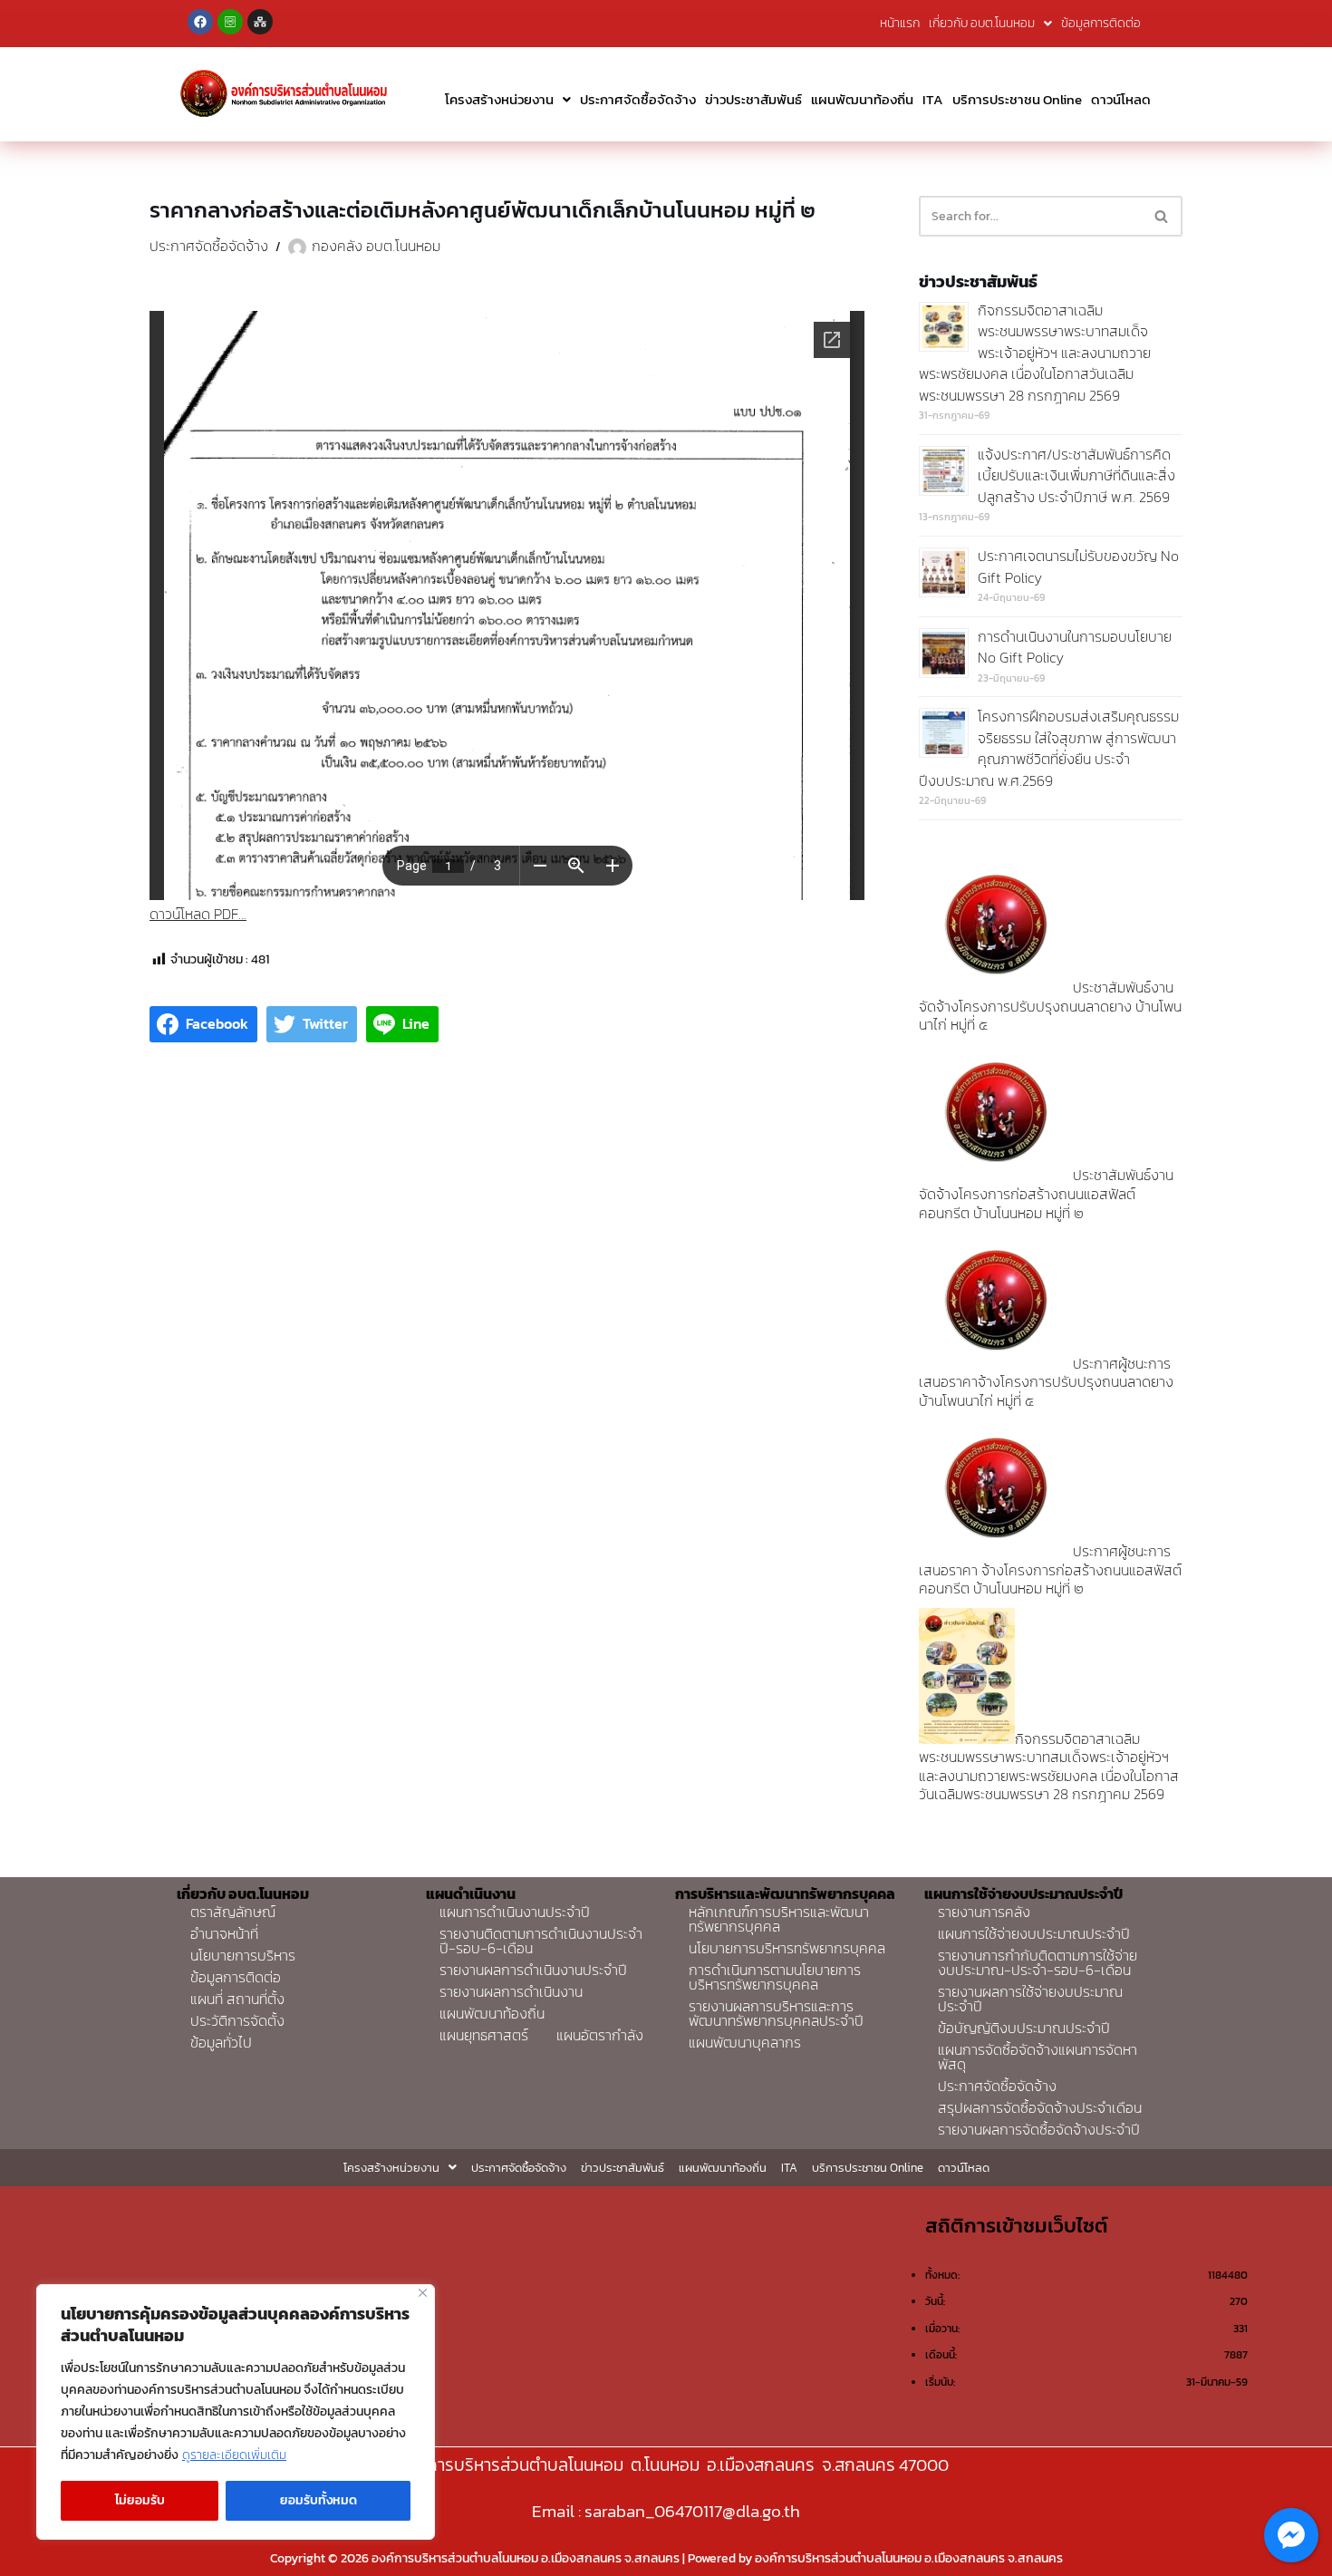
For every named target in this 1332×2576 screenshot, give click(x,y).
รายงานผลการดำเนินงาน (511, 1991)
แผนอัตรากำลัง (600, 2035)
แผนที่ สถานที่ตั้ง (237, 1999)
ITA (933, 99)
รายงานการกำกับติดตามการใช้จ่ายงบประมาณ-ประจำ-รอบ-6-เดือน (1038, 1962)
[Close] (423, 2293)
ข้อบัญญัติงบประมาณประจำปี (1024, 2028)
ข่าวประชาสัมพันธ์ (753, 99)
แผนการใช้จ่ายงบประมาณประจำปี (1034, 1933)
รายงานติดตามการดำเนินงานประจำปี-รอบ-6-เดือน (541, 1941)
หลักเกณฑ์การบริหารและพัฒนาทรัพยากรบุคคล (779, 1919)
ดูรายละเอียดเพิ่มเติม (234, 2455)
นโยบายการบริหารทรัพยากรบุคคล (787, 1948)
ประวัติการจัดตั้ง (237, 2020)
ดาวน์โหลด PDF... (198, 914)
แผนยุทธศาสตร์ (484, 2035)
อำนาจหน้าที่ (224, 1933)
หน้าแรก (900, 23)
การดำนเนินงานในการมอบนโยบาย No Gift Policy (1075, 647)
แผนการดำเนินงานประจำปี (515, 1912)
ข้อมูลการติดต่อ (1101, 23)
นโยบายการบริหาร (243, 1955)
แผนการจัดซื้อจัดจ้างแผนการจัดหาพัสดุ (1038, 2057)
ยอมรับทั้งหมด (319, 2500)
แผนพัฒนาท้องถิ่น (862, 99)
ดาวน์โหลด (1121, 99)
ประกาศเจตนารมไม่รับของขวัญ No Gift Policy (1078, 567)
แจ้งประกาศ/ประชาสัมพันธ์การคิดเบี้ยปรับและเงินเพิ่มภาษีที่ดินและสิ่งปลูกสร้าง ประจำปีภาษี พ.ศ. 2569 (1076, 475)
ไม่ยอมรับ (140, 2500)
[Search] (1162, 216)
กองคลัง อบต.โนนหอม (376, 246)
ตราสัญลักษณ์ (233, 1912)
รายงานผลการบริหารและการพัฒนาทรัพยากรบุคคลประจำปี (776, 2013)
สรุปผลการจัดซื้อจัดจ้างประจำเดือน (1040, 2107)
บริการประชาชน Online (1017, 99)
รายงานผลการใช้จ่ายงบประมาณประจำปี (1030, 1999)
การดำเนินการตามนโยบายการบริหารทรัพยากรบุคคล (775, 1977)
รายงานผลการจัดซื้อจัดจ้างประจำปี (1039, 2129)
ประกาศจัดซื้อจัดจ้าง (638, 99)
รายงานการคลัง (984, 1912)
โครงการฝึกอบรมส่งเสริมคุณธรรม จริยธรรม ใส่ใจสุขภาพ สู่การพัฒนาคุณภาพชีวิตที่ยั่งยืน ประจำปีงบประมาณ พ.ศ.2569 (1049, 748)
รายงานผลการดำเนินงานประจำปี (533, 1970)
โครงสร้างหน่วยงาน (499, 99)
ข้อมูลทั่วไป (221, 2042)
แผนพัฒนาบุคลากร (745, 2042)
